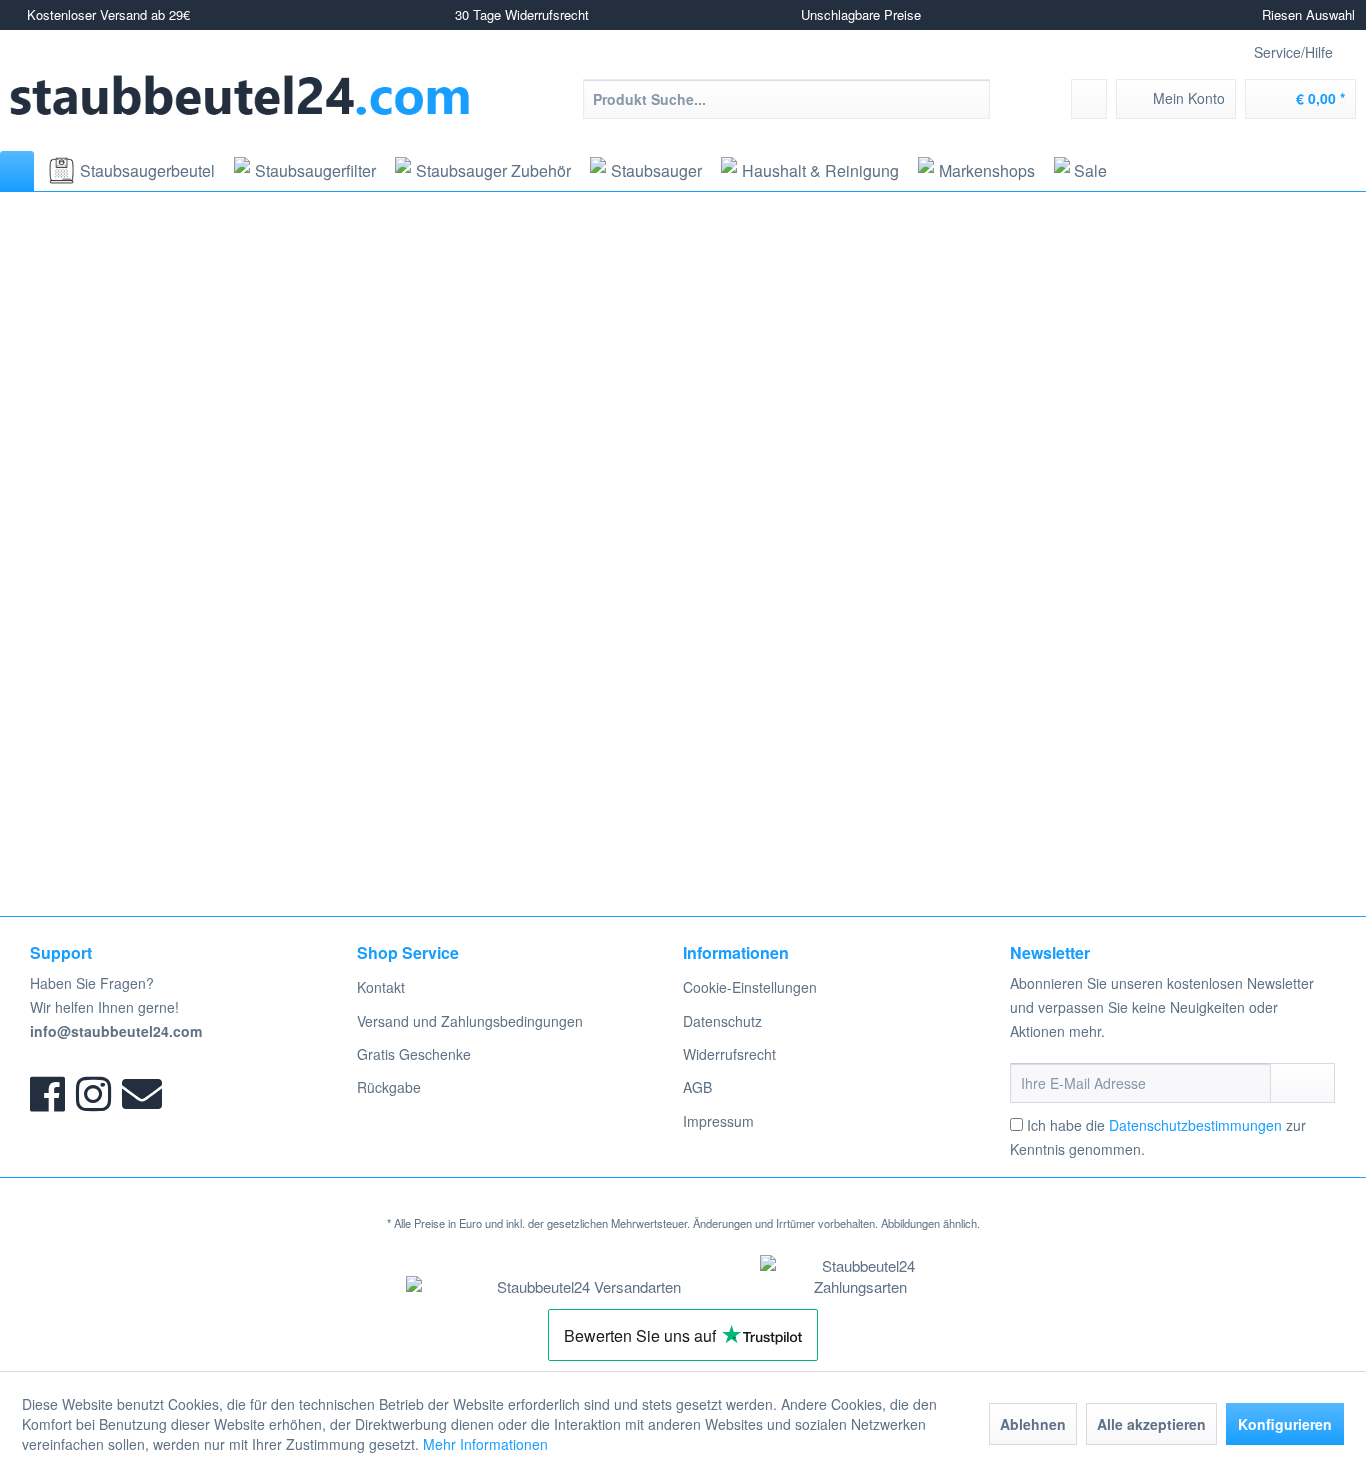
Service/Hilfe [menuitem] (1293, 52)
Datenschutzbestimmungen (1195, 1125)
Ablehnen (1033, 1424)
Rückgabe (389, 1087)
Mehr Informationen (485, 1444)
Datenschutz (722, 1021)
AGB (697, 1087)
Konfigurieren (1285, 1424)
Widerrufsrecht (729, 1054)
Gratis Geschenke (414, 1054)
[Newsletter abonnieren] (1302, 1083)
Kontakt (381, 987)
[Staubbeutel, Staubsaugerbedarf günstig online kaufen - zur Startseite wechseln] (240, 95)
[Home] (17, 171)
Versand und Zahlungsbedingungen (470, 1021)
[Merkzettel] (1089, 99)
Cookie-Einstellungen (750, 987)
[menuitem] (786, 99)
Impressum (718, 1121)
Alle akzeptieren (1151, 1424)
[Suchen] (971, 99)
